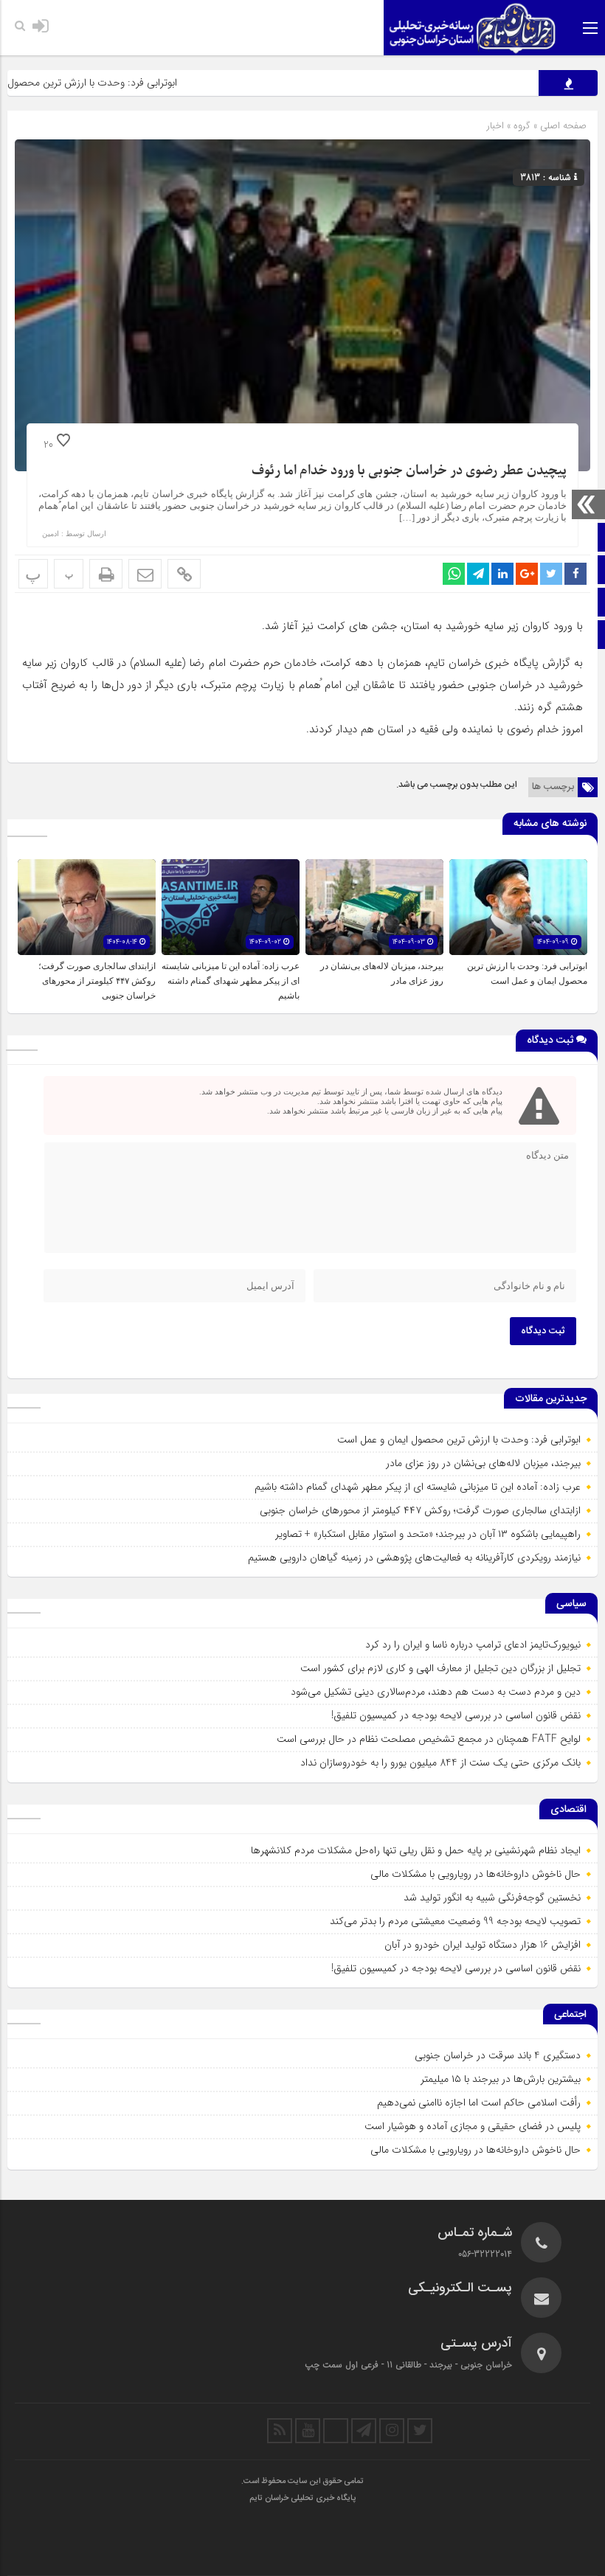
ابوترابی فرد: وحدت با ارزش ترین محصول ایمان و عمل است (459, 1440)
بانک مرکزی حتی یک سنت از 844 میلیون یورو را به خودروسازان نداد (440, 1763)
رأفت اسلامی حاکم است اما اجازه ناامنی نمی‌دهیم (479, 2103)
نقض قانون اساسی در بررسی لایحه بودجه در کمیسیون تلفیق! (456, 1715)
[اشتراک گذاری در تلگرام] (478, 574)
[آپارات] (336, 2431)
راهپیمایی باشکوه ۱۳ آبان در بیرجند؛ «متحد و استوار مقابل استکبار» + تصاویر (428, 1534)
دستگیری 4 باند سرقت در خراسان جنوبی (498, 2055)
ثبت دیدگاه (543, 1331)
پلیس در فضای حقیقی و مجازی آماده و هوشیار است (473, 2126)
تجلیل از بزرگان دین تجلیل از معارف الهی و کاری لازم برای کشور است (440, 1668)
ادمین (51, 534)
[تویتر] (420, 2431)
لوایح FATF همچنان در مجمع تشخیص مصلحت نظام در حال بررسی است (429, 1739)
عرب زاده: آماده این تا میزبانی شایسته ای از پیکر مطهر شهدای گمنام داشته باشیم (231, 981)
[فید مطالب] (280, 2431)
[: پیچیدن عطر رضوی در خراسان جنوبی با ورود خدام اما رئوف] (145, 574)
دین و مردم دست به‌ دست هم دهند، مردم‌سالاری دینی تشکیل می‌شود (436, 1692)
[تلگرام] (364, 2431)
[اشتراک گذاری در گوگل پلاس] (527, 574)
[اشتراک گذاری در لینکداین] (502, 574)
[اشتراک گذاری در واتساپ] (454, 574)
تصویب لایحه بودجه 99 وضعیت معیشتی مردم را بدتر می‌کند (455, 1921)
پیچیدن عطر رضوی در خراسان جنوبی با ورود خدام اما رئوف (409, 471)
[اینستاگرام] (392, 2431)
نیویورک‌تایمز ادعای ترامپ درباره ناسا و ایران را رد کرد (473, 1645)
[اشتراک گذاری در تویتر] (551, 574)
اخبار (495, 126)
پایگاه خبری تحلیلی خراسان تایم (302, 2499)
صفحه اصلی (562, 126)
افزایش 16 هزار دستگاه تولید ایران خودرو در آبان (483, 1945)
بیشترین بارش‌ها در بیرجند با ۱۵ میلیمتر (501, 2079)
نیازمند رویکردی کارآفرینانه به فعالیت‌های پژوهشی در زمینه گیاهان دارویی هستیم (414, 1558)
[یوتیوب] (308, 2431)
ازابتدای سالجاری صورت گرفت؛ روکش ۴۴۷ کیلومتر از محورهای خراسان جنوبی (97, 981)
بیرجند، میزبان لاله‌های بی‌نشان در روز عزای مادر (483, 1463)
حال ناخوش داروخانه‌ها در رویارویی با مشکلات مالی (476, 1874)
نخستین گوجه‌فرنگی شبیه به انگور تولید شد (492, 1898)
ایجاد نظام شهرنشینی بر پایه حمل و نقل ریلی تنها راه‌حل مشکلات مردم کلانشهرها (416, 1850)
